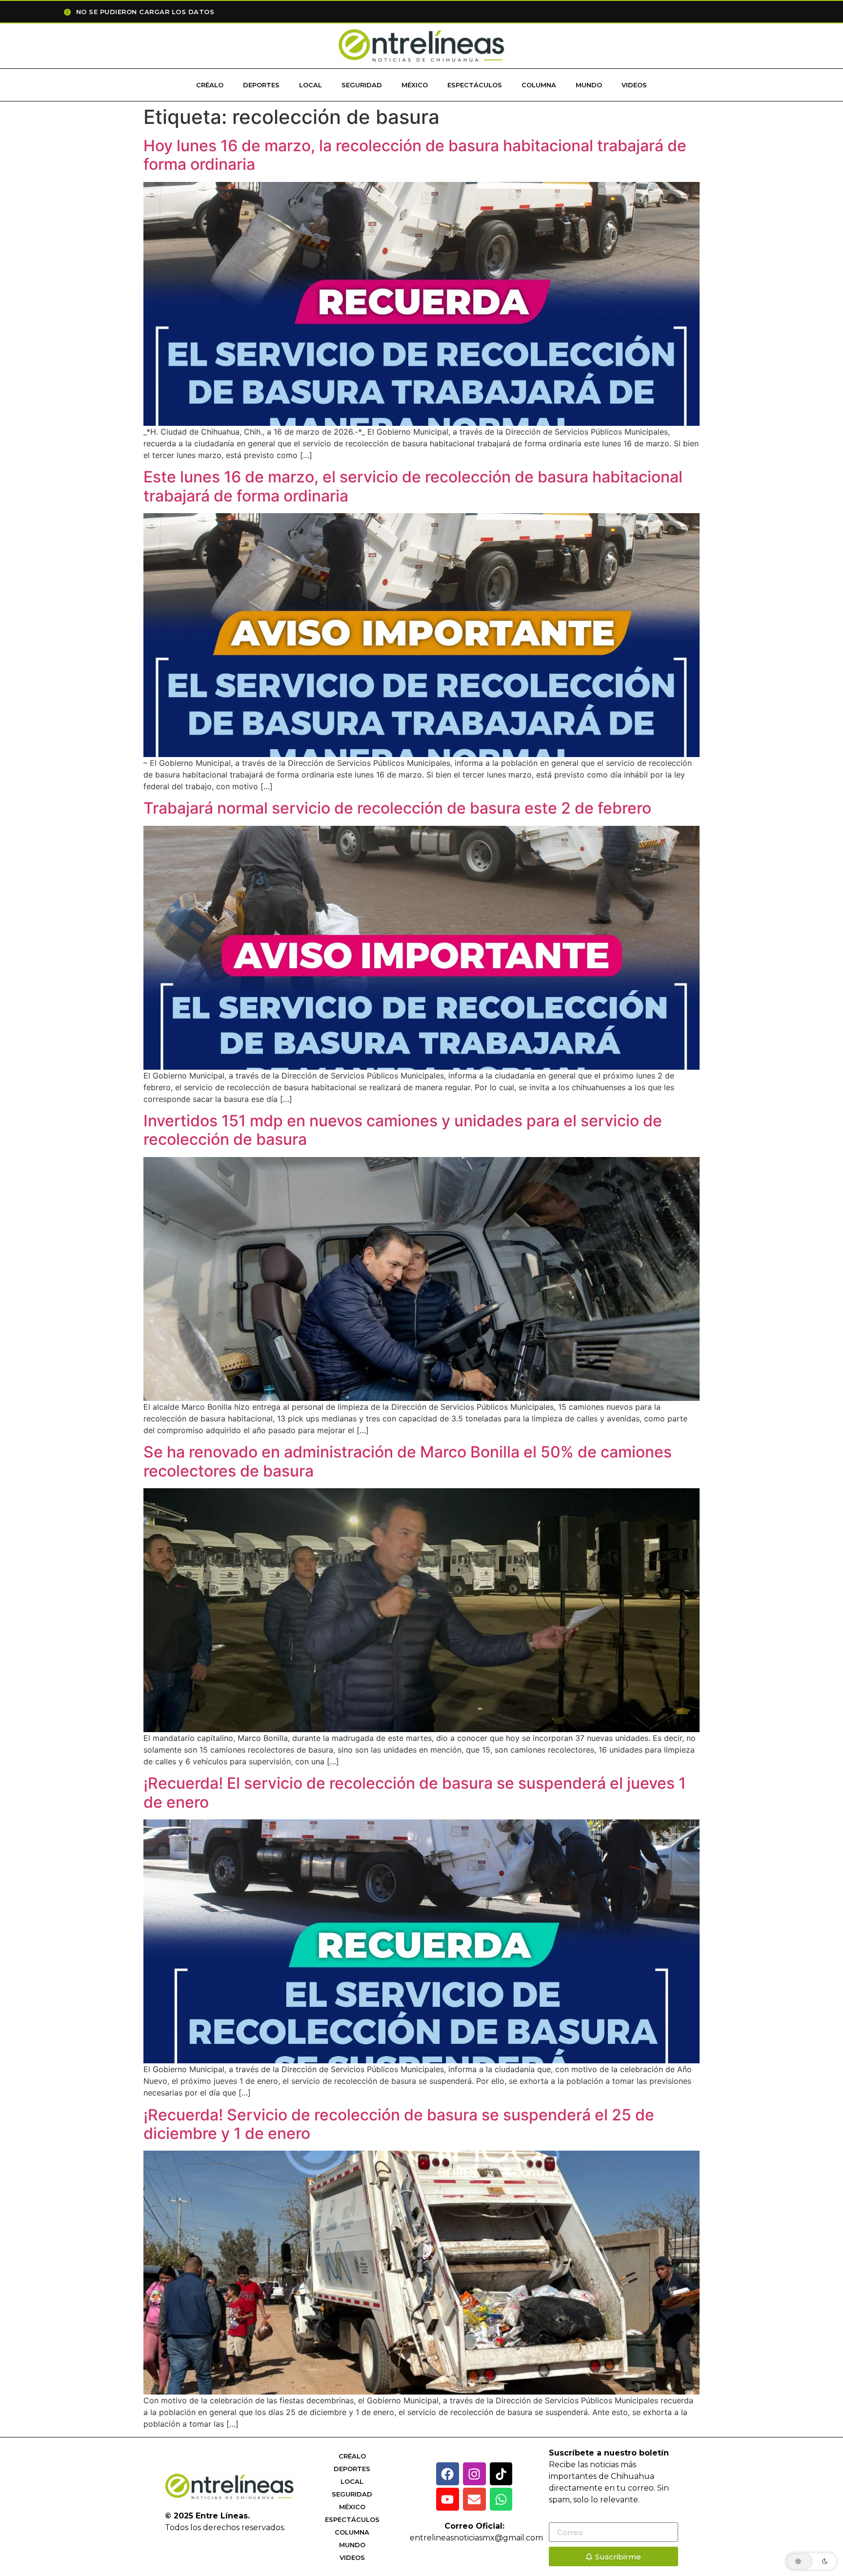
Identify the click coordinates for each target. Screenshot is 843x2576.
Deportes (261, 85)
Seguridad (362, 85)
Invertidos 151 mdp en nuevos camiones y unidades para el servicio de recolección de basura (403, 1130)
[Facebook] (448, 2474)
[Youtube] (448, 2499)
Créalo (210, 85)
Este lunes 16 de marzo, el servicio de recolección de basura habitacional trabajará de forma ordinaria (413, 486)
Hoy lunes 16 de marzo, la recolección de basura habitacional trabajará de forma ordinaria (415, 155)
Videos (634, 85)
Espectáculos (475, 85)
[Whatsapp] (501, 2499)
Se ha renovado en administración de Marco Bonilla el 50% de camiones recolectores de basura (408, 1461)
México (415, 85)
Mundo (589, 85)
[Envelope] (474, 2499)
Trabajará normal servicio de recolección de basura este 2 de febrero (397, 808)
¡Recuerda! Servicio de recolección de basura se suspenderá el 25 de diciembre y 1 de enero (399, 2124)
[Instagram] (474, 2474)
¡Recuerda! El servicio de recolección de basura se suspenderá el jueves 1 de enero (415, 1792)
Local (311, 85)
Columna (539, 85)
